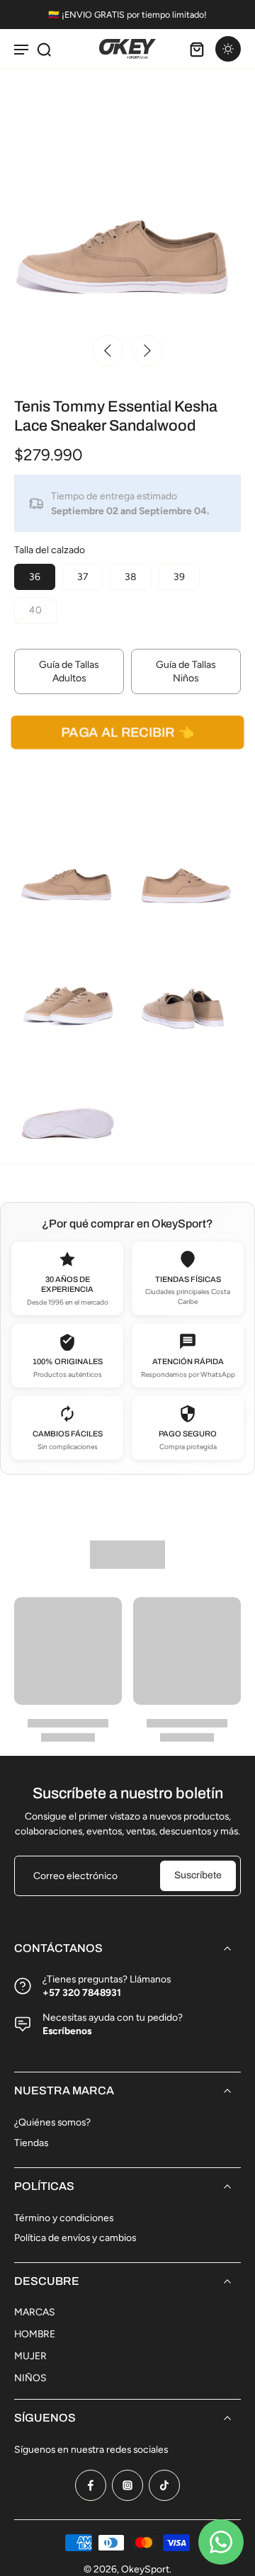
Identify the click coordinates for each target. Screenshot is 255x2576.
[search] (44, 49)
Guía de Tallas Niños (186, 671)
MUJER (30, 2356)
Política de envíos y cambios (75, 2237)
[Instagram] (127, 2485)
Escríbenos (67, 2031)
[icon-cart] (197, 49)
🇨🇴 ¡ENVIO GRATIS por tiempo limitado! (127, 15)
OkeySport (145, 2569)
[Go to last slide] (108, 351)
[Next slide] (147, 351)
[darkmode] (228, 49)
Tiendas (31, 2143)
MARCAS (35, 2312)
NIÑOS (30, 2378)
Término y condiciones (64, 2218)
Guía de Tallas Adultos (69, 671)
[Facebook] (91, 2485)
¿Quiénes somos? (52, 2122)
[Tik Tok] (164, 2485)
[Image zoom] (127, 199)
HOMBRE (35, 2334)
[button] (127, 732)
